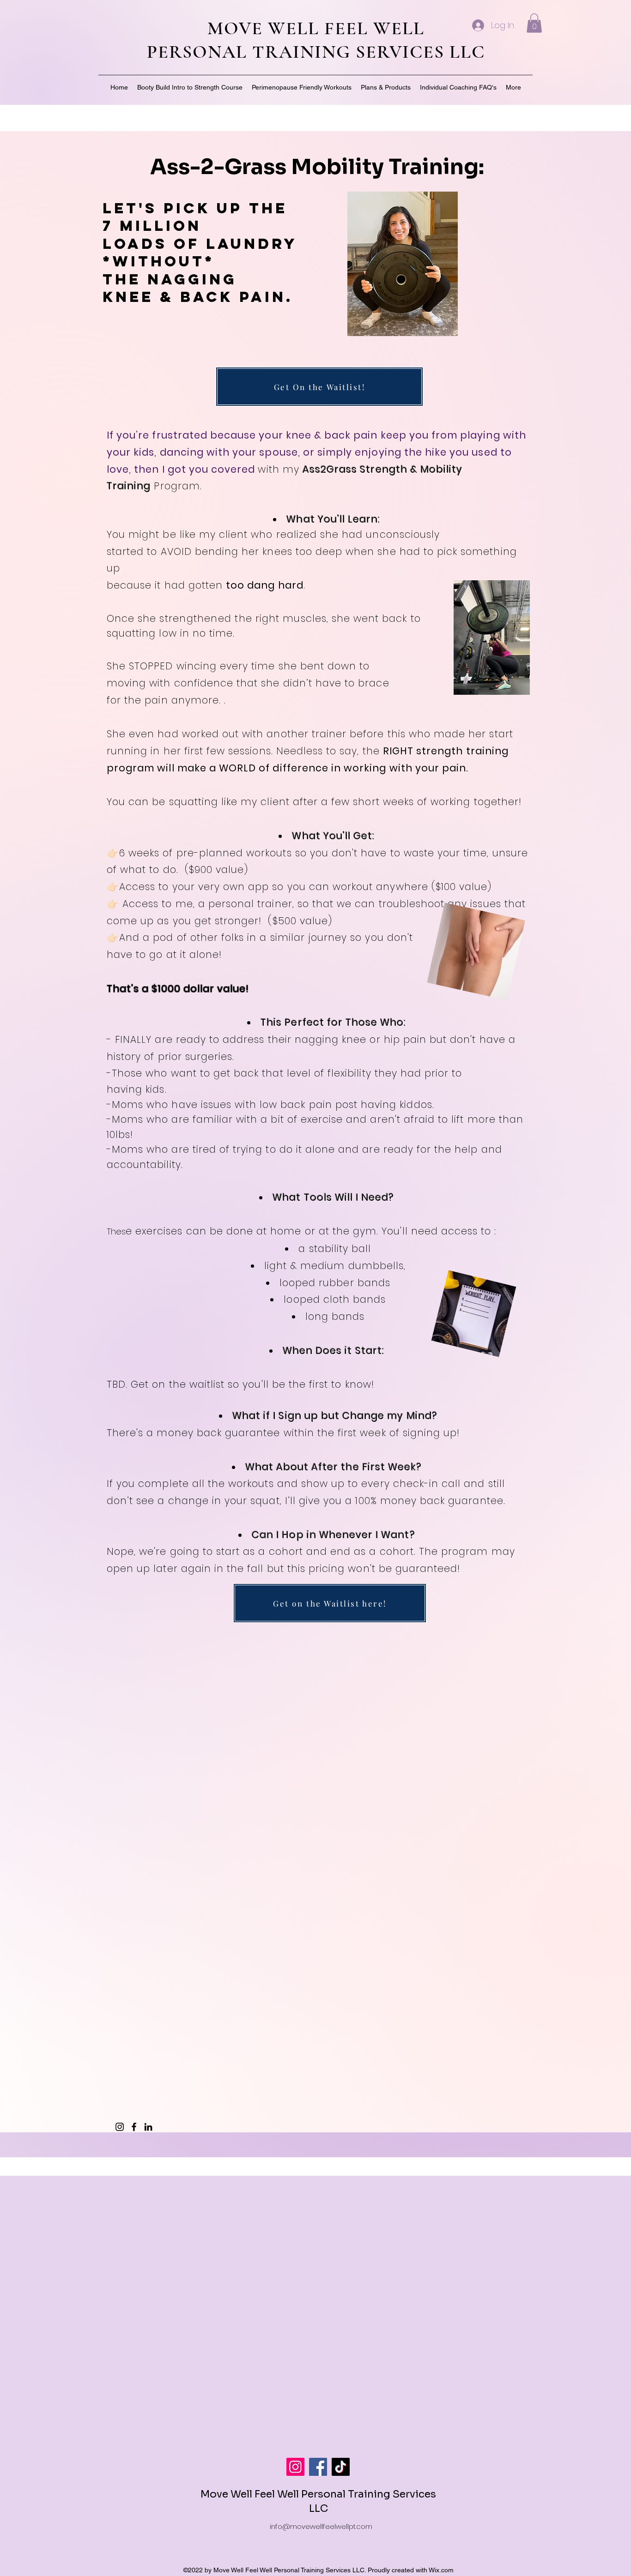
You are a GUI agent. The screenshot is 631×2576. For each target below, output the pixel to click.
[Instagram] (120, 2127)
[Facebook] (134, 2127)
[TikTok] (341, 2467)
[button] (534, 23)
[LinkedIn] (148, 2127)
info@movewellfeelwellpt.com (321, 2526)
